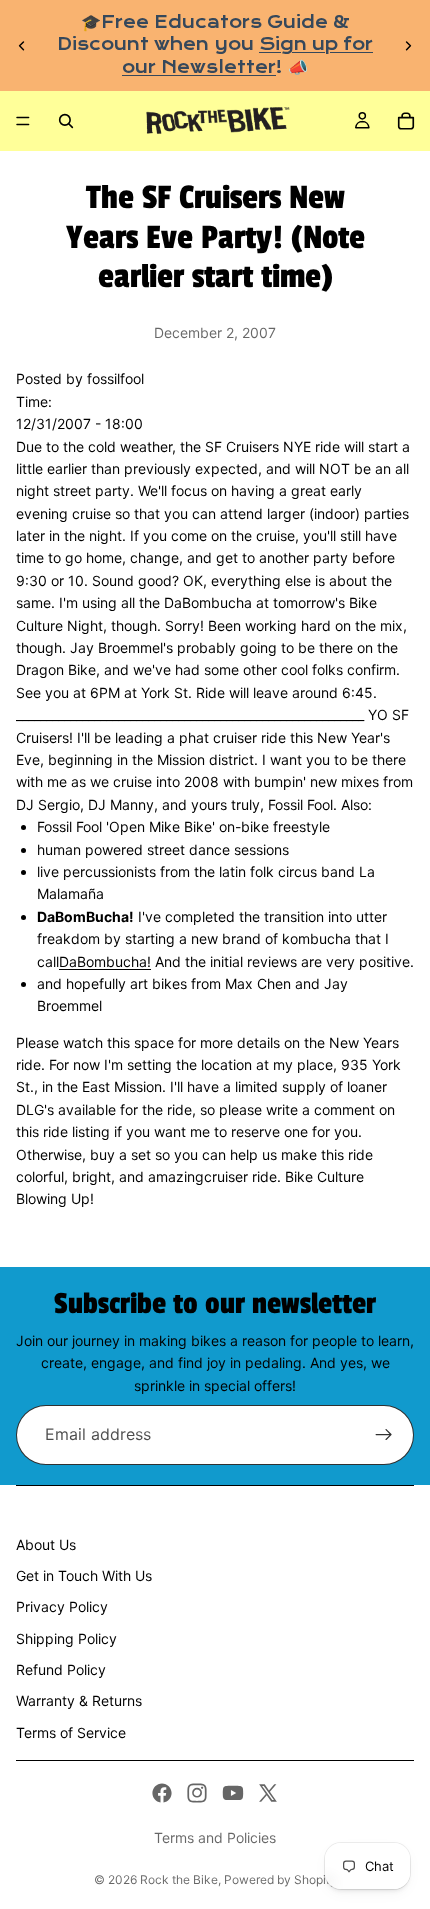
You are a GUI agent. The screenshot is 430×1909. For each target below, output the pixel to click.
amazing (176, 1176)
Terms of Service (71, 1732)
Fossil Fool (300, 804)
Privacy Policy (62, 1606)
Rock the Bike (179, 1879)
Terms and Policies (215, 1837)
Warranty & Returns (79, 1700)
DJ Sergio (48, 804)
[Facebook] (162, 1793)
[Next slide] (408, 46)
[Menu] (23, 121)
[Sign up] (384, 1435)
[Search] (66, 121)
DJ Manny (121, 804)
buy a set (120, 1154)
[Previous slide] (22, 46)
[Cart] (406, 121)
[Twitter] (268, 1793)
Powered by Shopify (280, 1879)
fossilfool (115, 378)
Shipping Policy (66, 1638)
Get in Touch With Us (84, 1575)
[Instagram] (197, 1793)
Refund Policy (61, 1669)
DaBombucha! (105, 961)
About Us (46, 1544)
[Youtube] (233, 1793)
